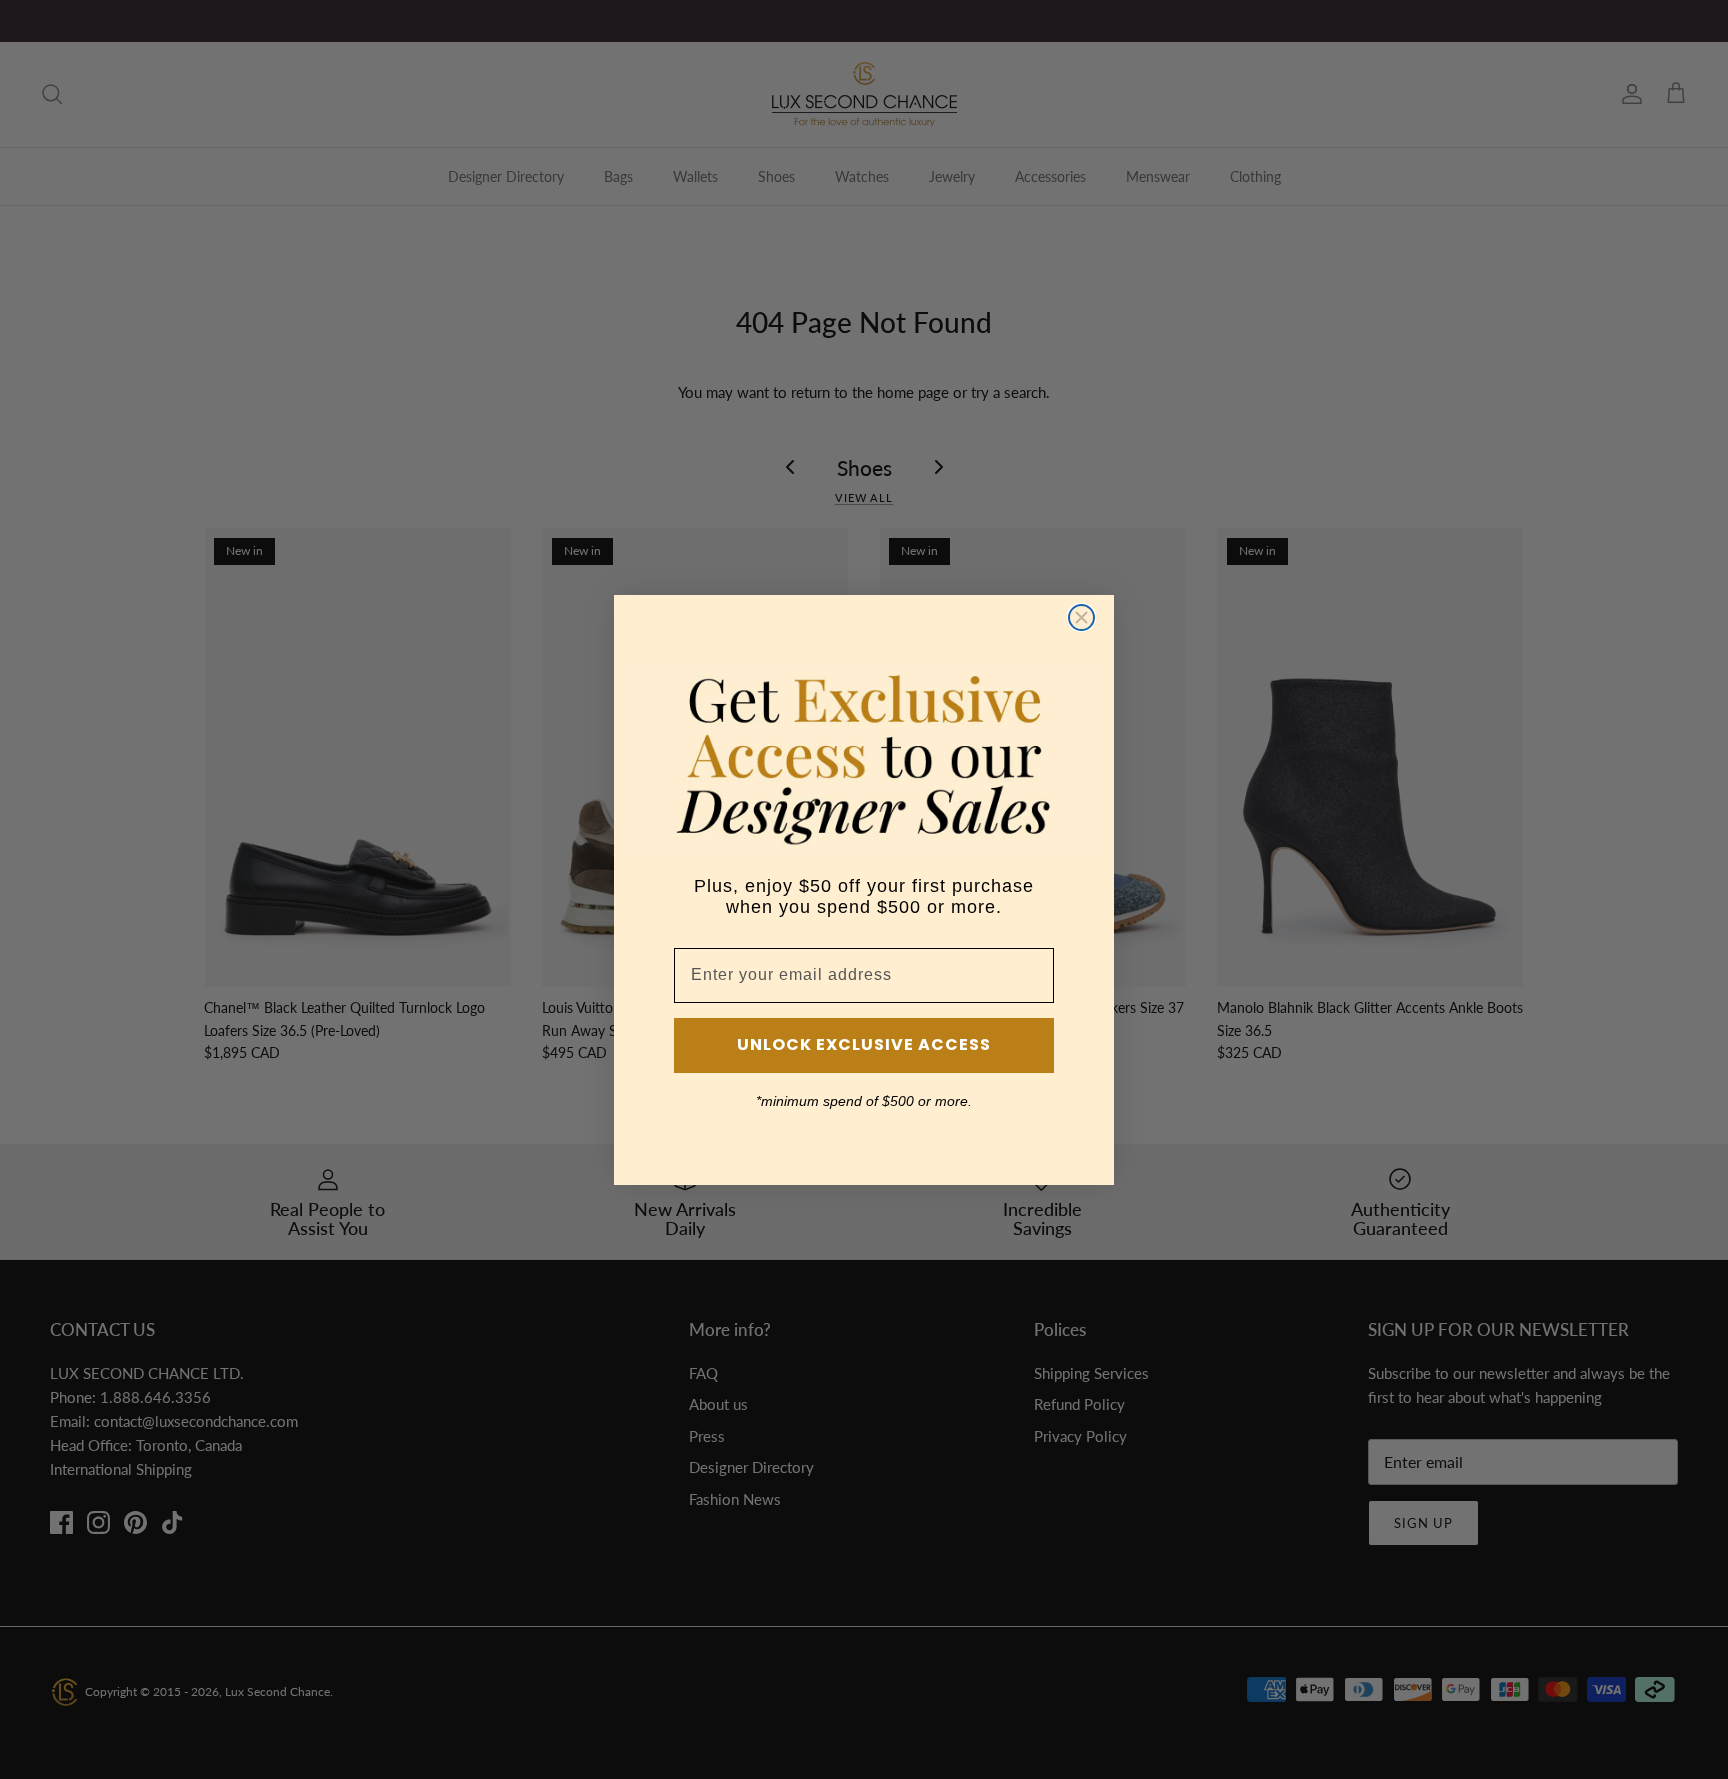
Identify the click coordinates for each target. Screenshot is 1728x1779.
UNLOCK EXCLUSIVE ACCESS (864, 1044)
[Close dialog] (1081, 617)
